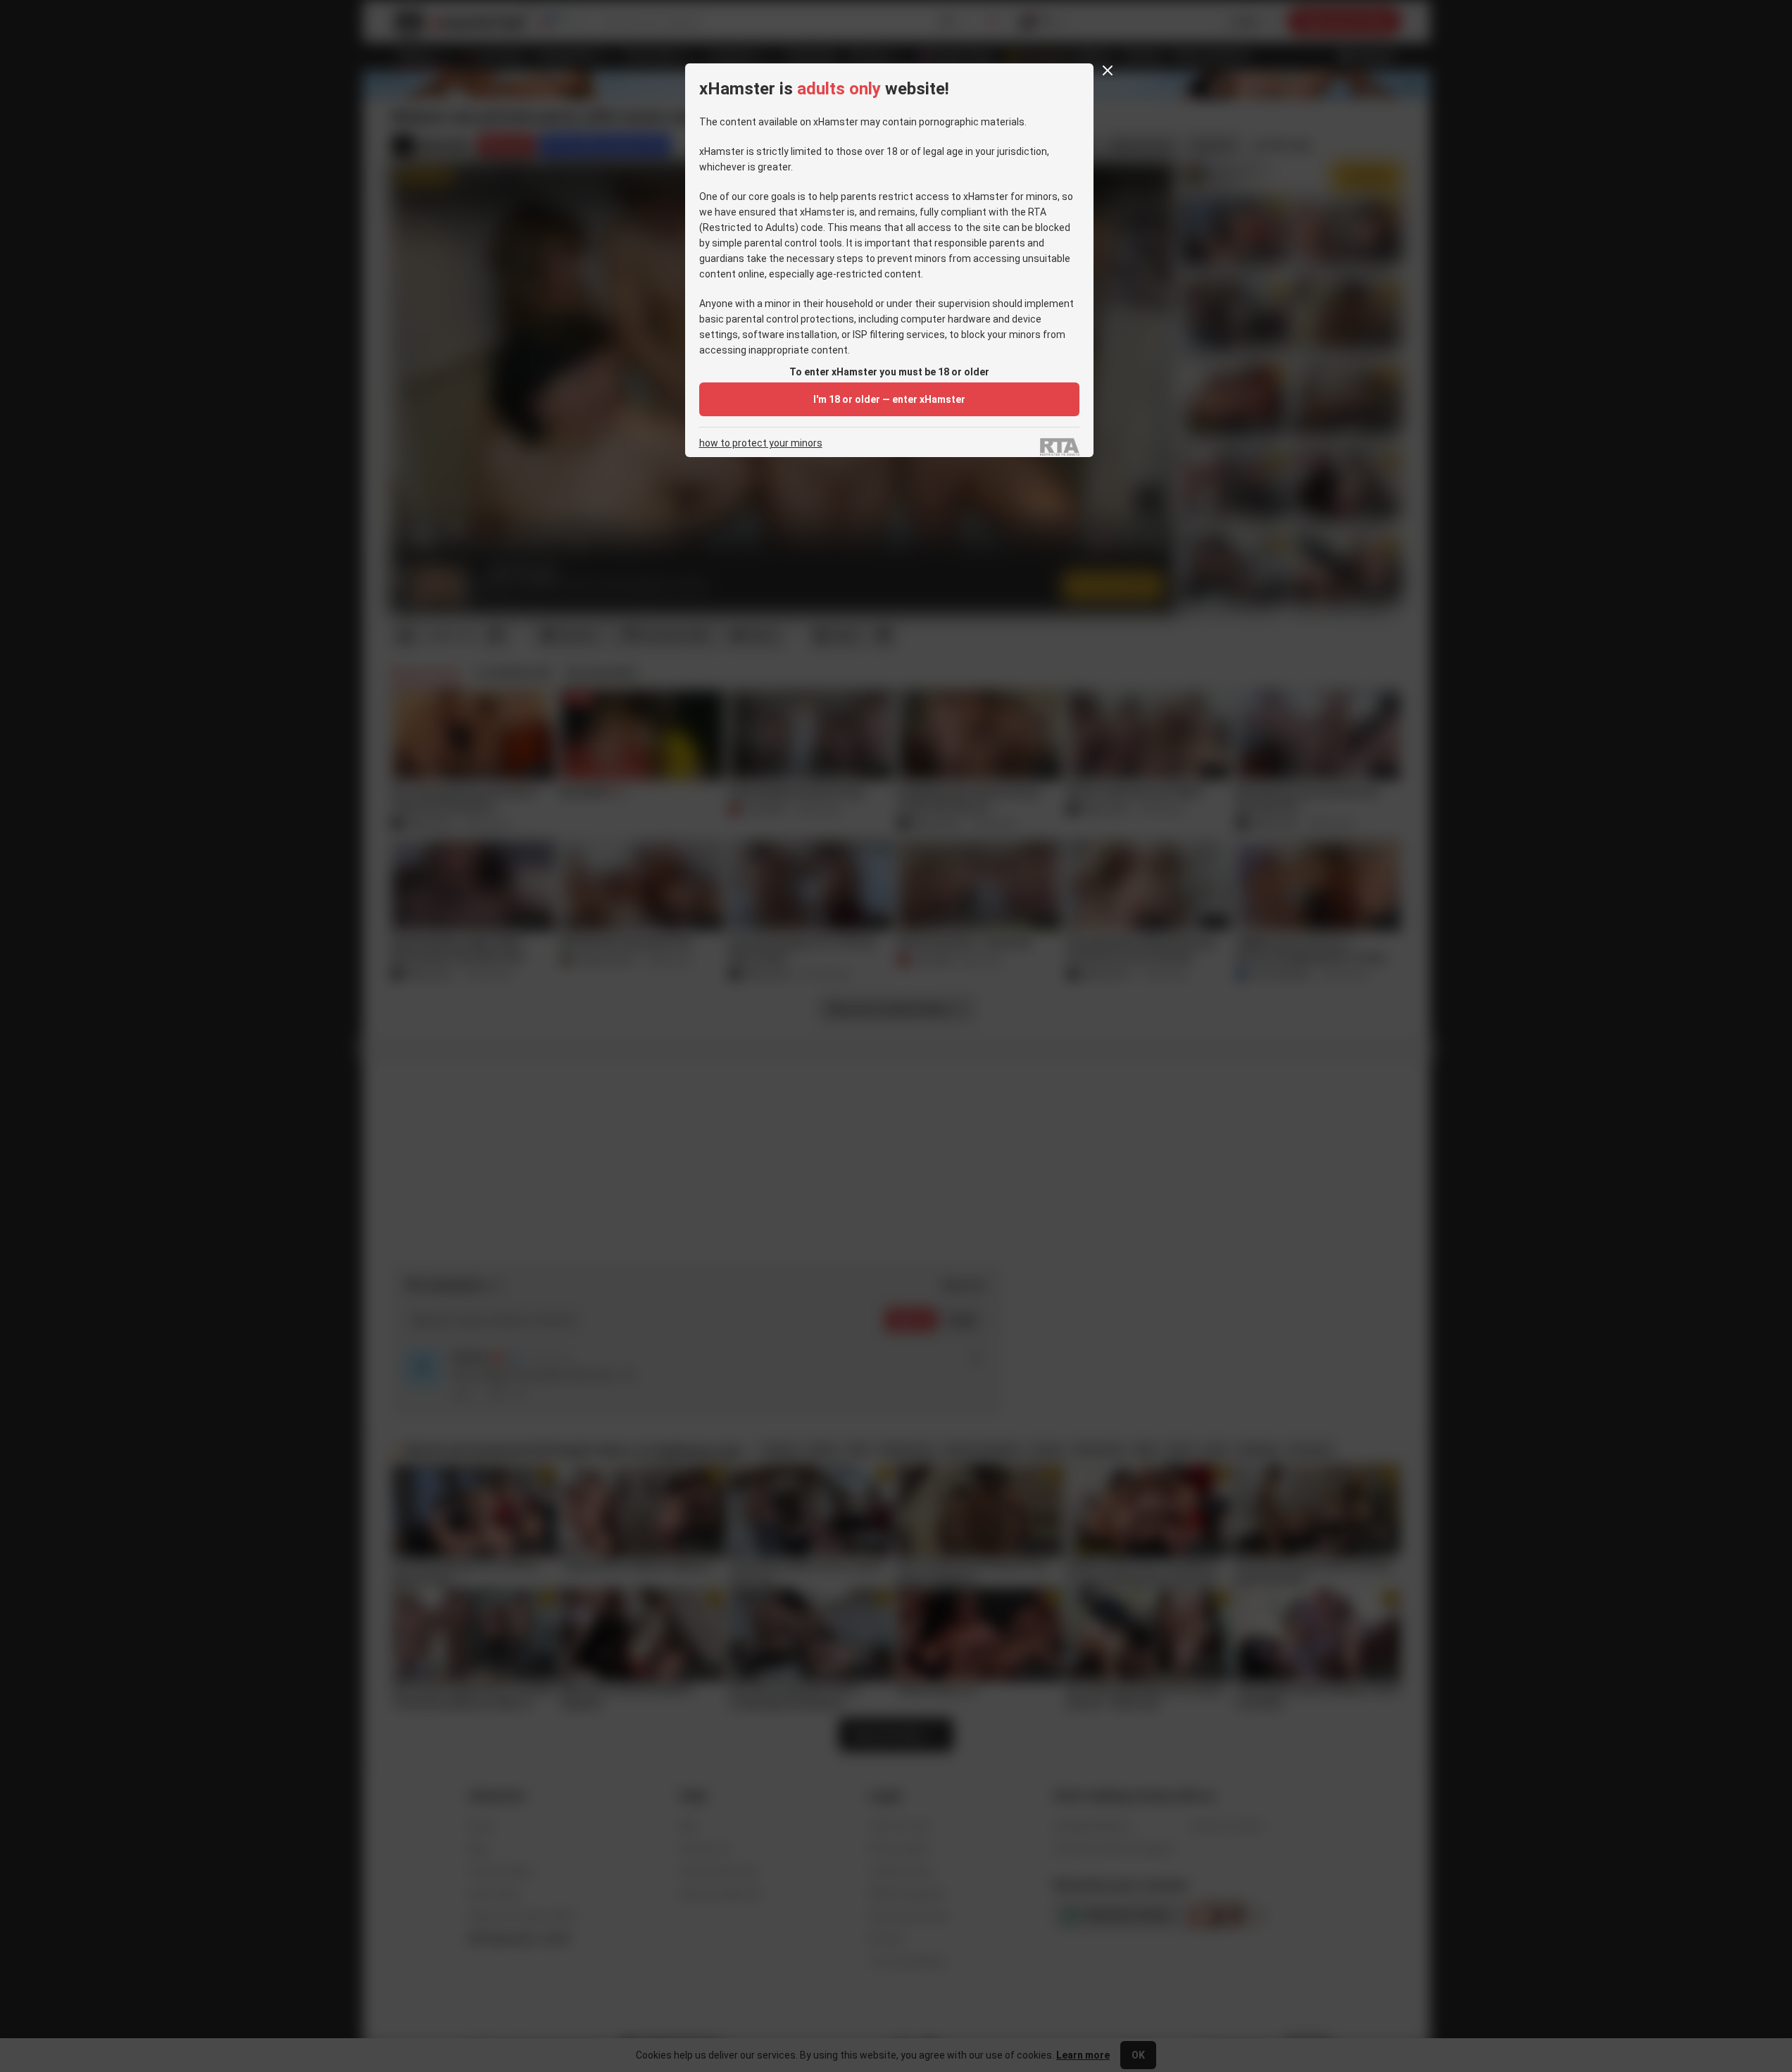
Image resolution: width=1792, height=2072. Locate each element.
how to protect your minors (761, 443)
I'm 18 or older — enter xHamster (889, 399)
